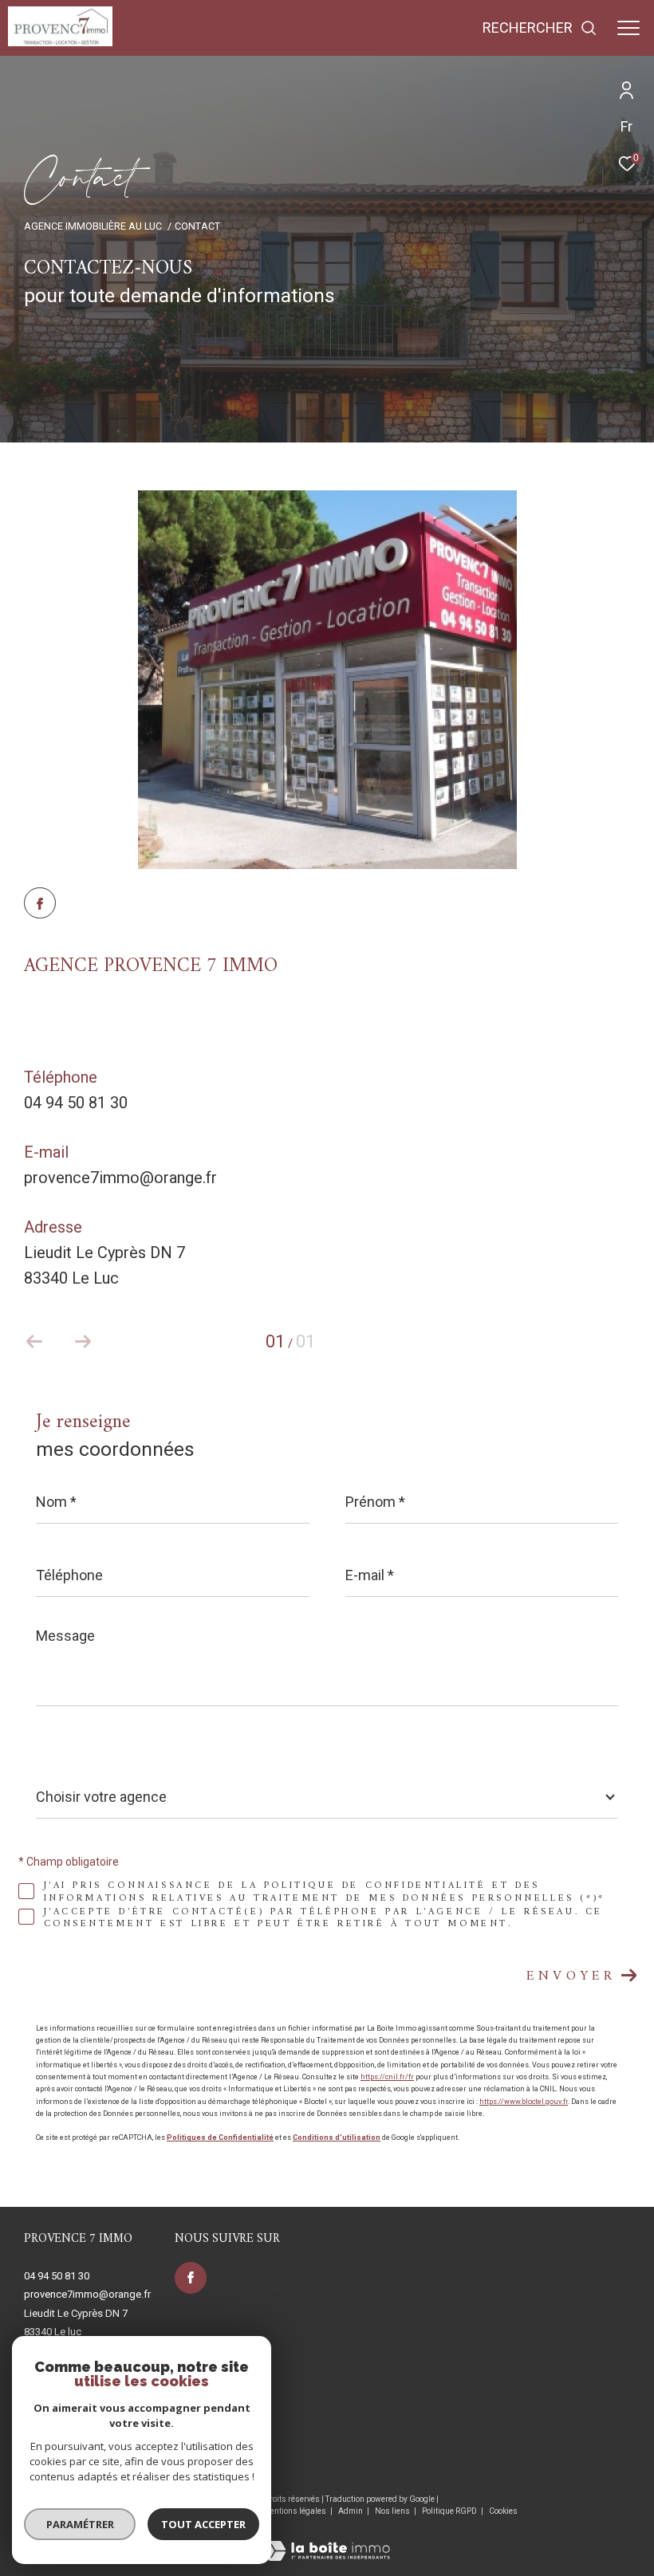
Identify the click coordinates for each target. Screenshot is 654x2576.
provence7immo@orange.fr (120, 1178)
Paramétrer (80, 2524)
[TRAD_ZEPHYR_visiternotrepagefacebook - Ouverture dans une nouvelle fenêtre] (40, 906)
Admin (351, 2511)
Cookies (503, 2511)
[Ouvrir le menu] (628, 28)
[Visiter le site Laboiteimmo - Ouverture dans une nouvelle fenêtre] (327, 2541)
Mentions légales (295, 2511)
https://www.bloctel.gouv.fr (524, 2102)
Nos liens (393, 2511)
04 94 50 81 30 (76, 1103)
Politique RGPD (449, 2511)
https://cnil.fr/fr (387, 2077)
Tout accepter (203, 2524)
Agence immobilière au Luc (93, 226)
